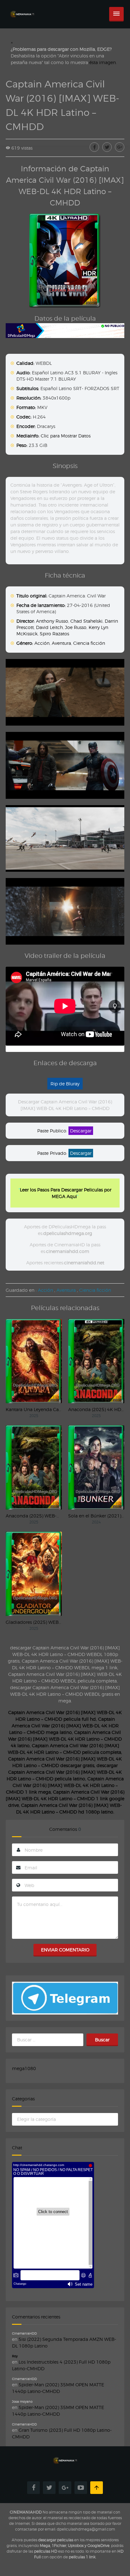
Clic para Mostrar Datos (66, 436)
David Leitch (49, 627)
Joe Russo (76, 627)
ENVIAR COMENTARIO (65, 1950)
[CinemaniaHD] (22, 8)
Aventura (61, 643)
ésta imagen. (103, 62)
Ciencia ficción (89, 643)
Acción (42, 643)
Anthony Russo (52, 621)
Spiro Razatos (54, 634)
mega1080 (24, 2068)
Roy (15, 2356)
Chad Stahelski (86, 621)
